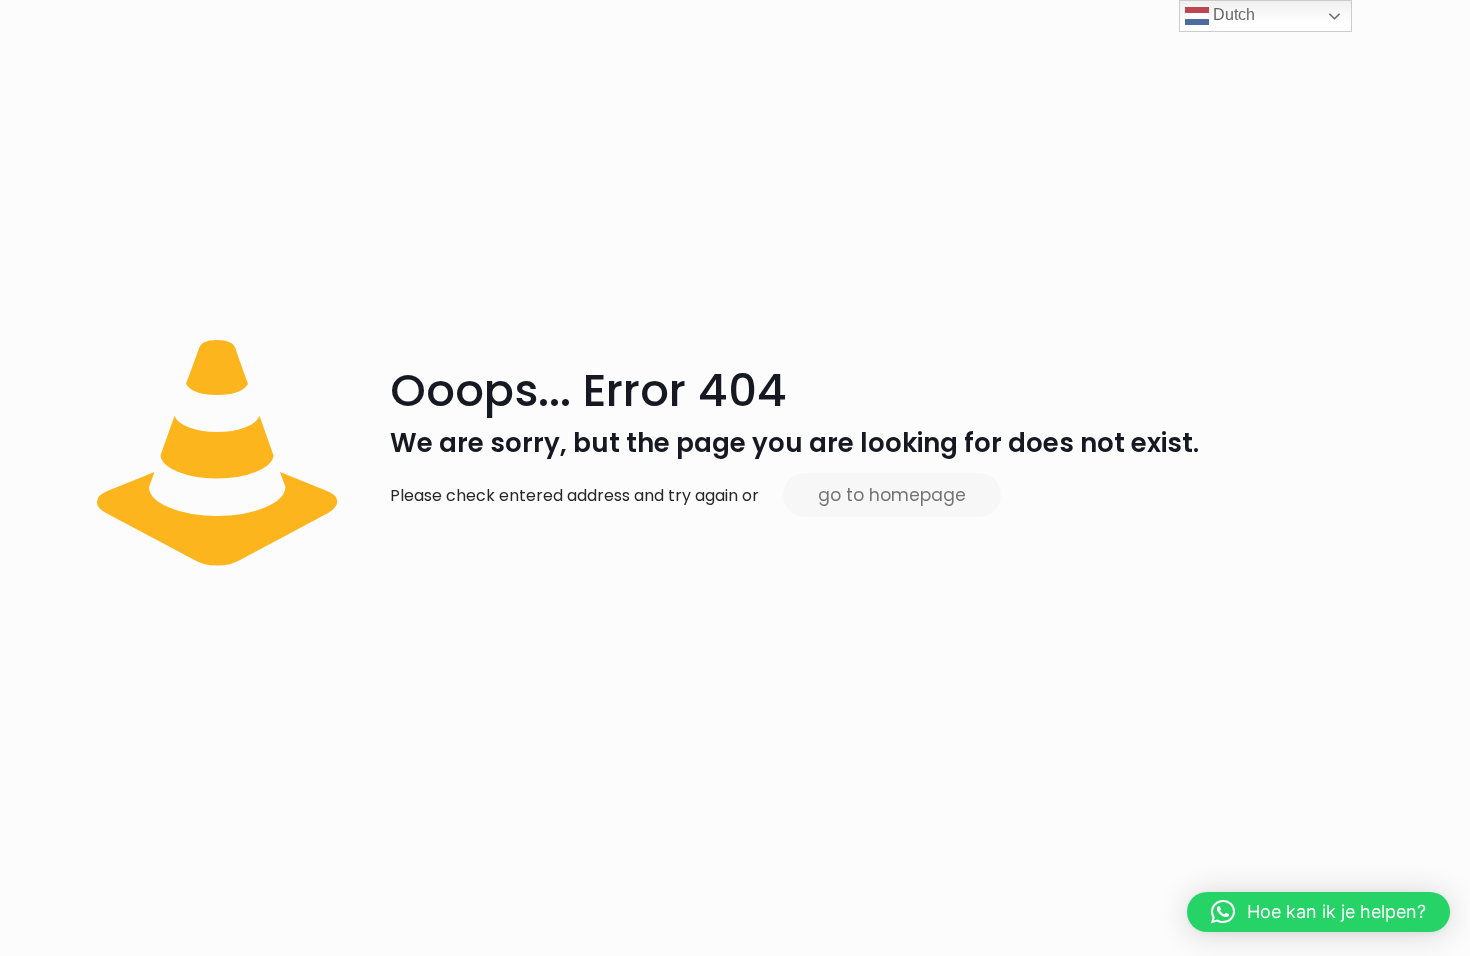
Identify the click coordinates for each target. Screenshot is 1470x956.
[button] (1318, 912)
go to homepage (892, 495)
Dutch (1232, 14)
